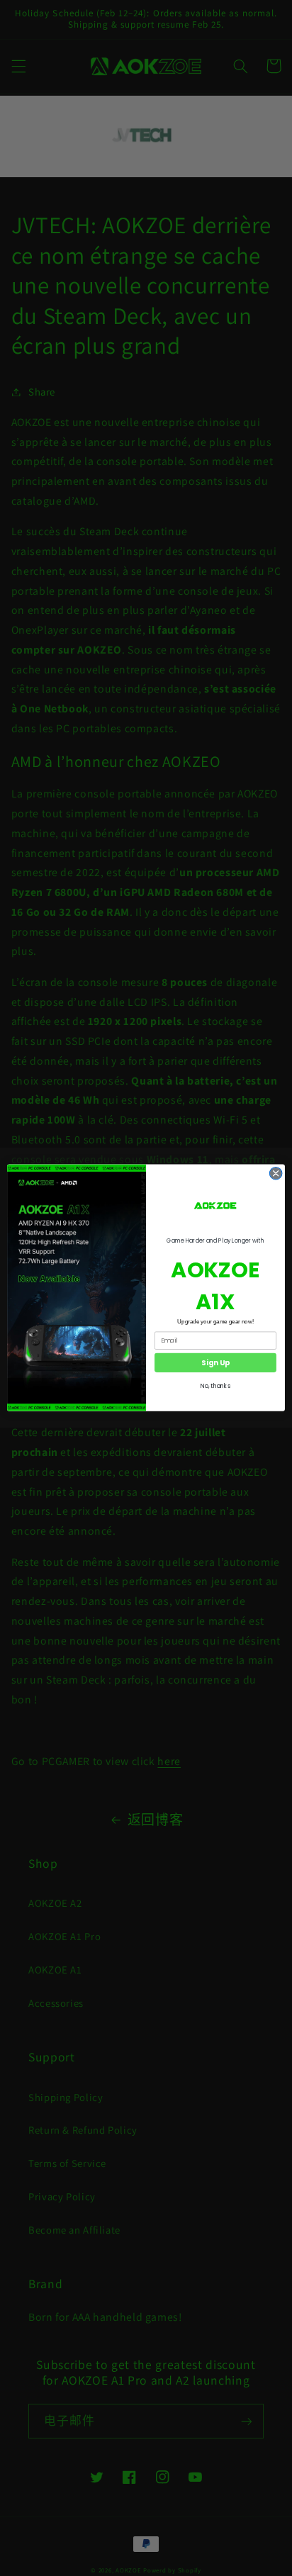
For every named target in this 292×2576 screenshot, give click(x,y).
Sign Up (215, 1362)
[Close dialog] (276, 1174)
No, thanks (215, 1387)
